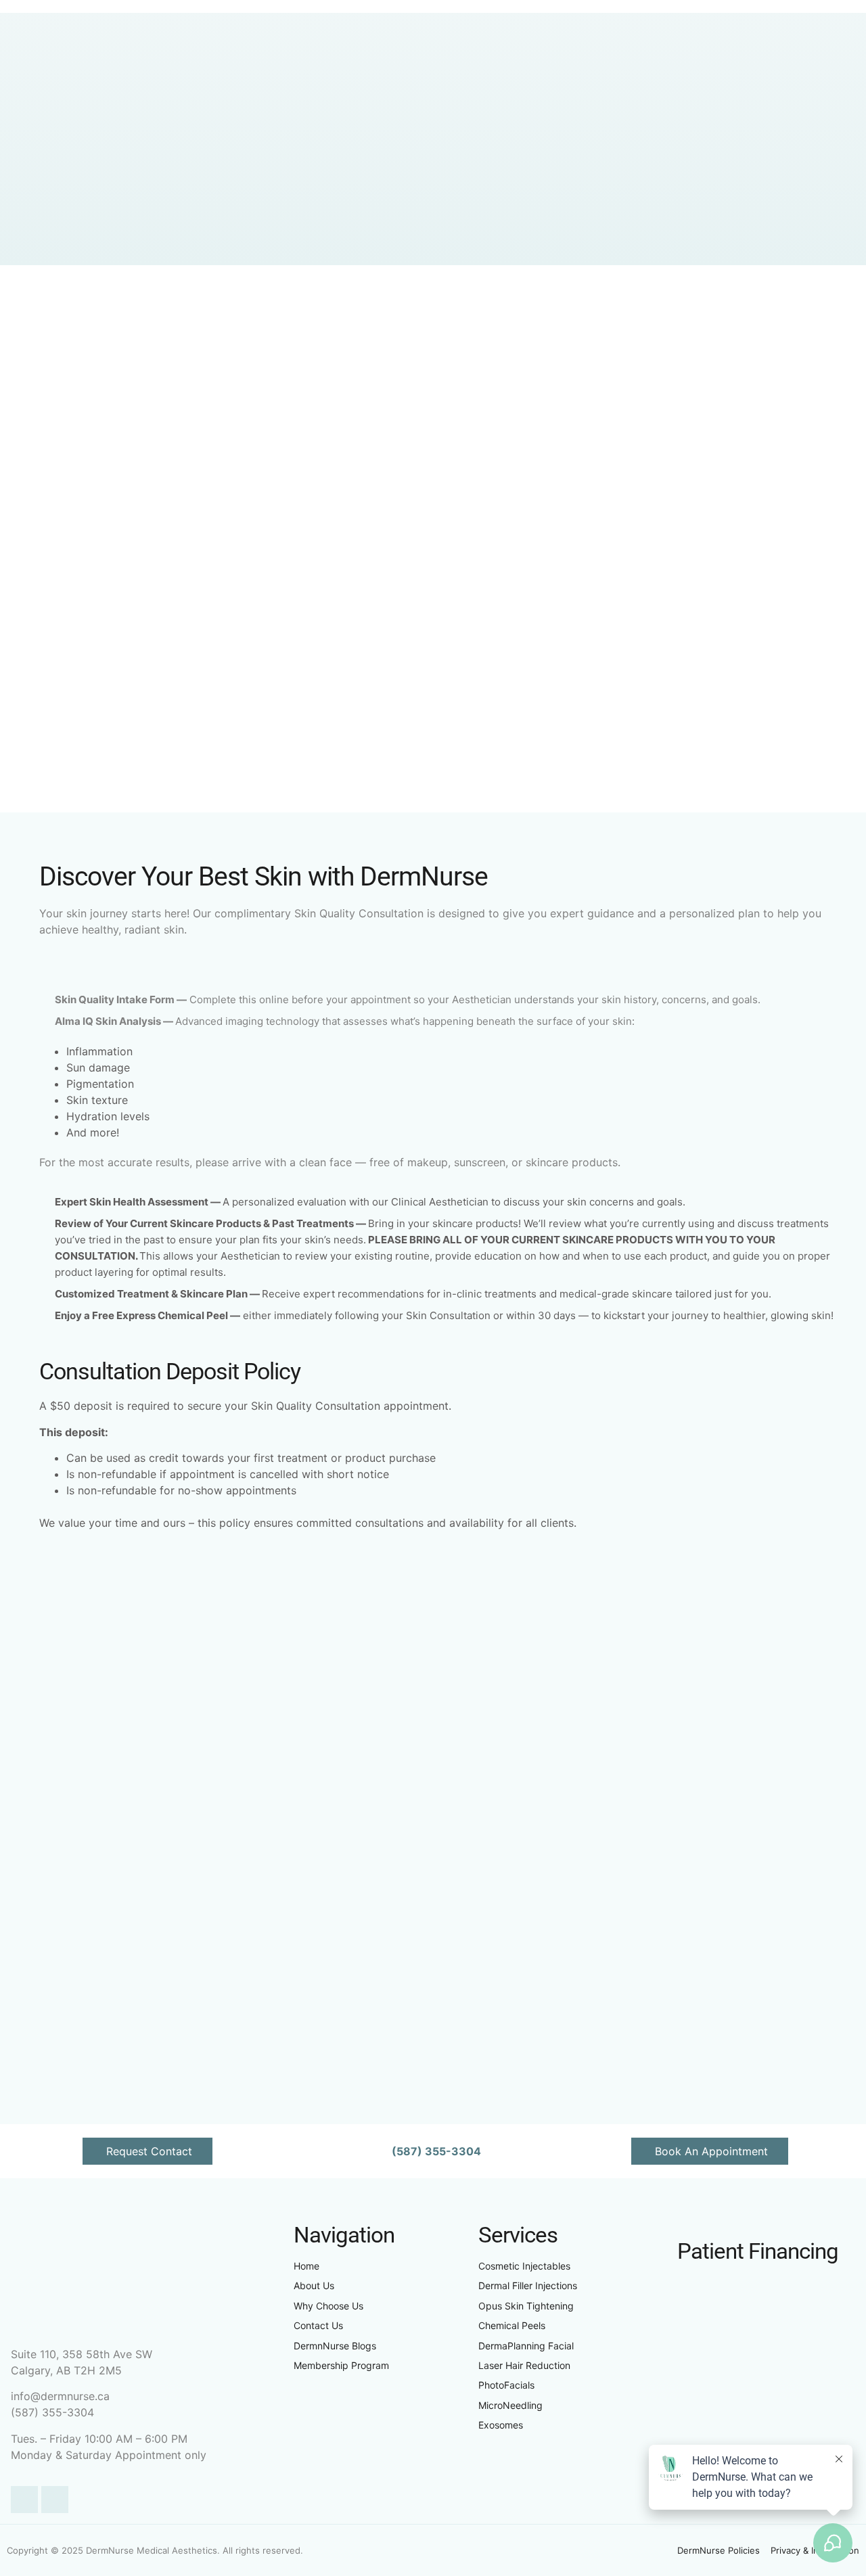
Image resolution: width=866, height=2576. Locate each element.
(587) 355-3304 (52, 2412)
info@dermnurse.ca (60, 2396)
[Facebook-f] (24, 2500)
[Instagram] (55, 2500)
